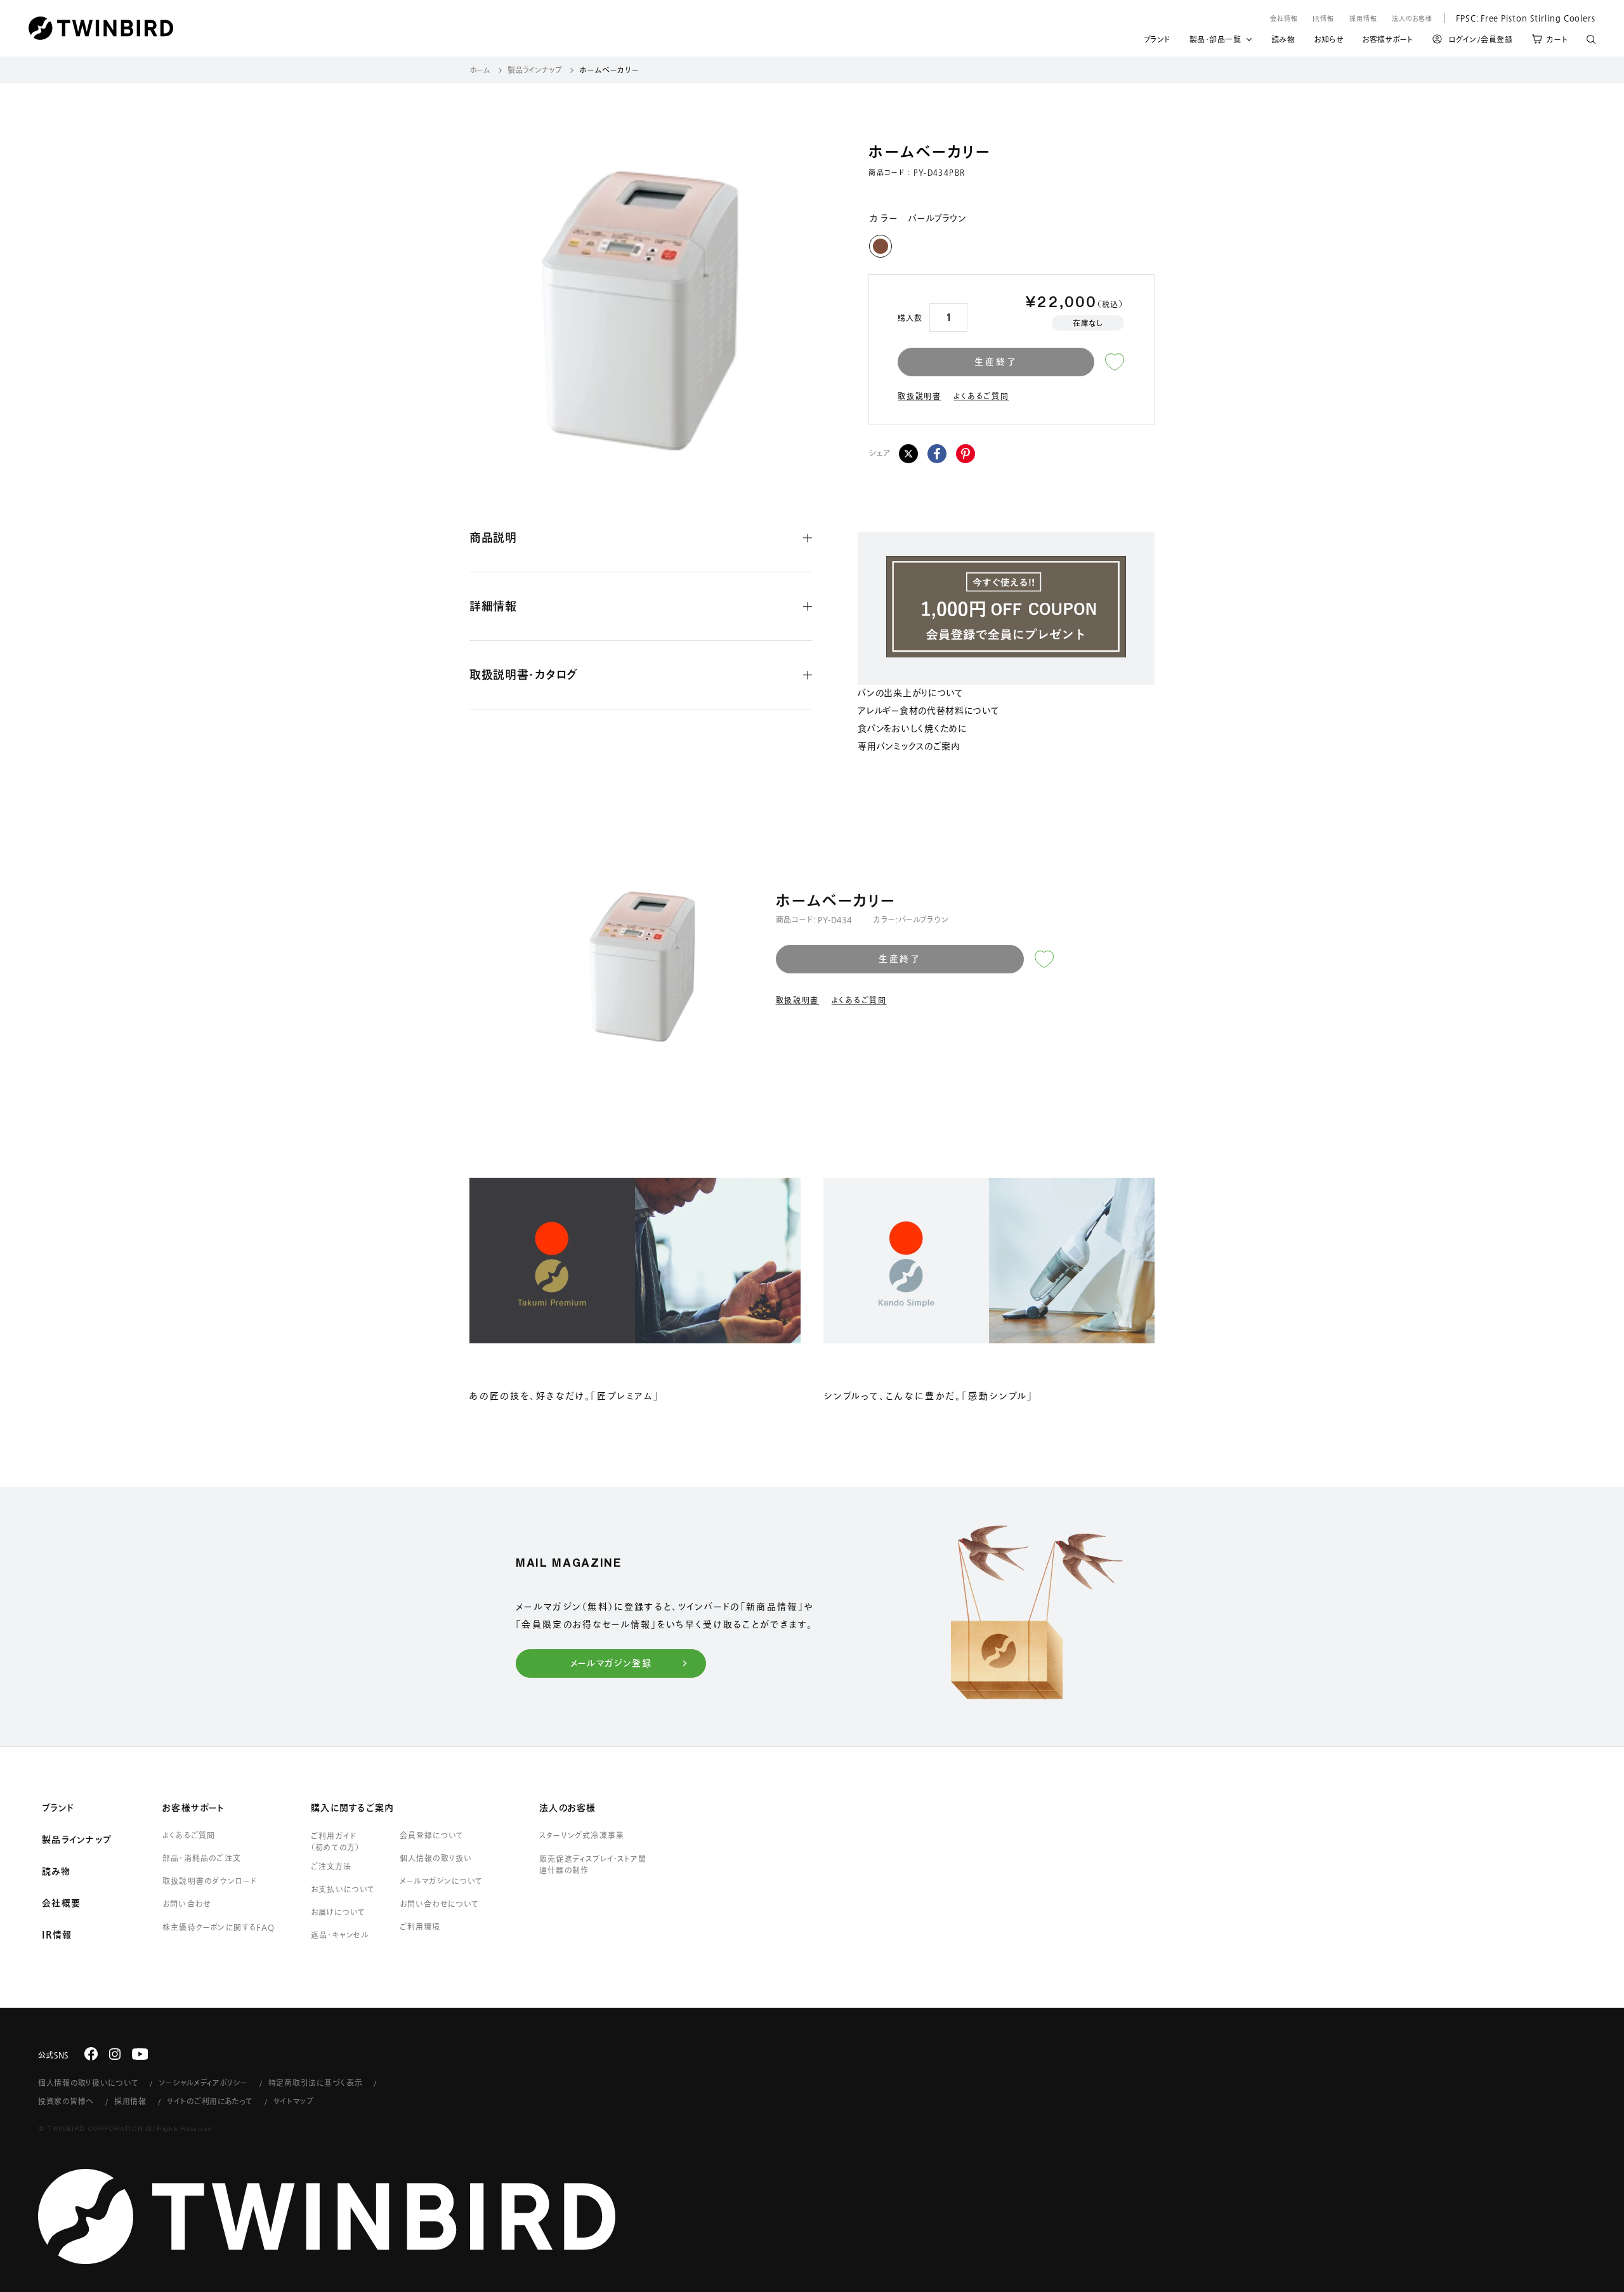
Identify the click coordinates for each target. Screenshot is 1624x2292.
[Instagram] (115, 2053)
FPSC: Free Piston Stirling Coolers (1520, 18)
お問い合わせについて (440, 1904)
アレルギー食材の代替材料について (928, 711)
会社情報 (1284, 18)
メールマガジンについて (441, 1881)
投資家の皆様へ (66, 2101)
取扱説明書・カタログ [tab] (524, 675)
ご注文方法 (331, 1866)
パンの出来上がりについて (910, 694)
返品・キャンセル (340, 1935)
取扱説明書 (920, 396)
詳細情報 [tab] (493, 606)
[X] (908, 454)
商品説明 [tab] (493, 537)
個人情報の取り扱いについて (88, 2083)
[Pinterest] (966, 454)
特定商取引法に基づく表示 (316, 2083)
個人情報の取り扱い (436, 1858)
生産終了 (996, 362)
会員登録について (432, 1835)
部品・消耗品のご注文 (202, 1858)
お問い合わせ (187, 1904)
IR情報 (1323, 18)
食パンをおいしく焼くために (912, 729)
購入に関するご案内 (352, 1808)
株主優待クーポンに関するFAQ (219, 1927)
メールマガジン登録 (611, 1663)
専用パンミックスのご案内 (909, 747)
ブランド (1157, 41)
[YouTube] (140, 2053)
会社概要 (61, 1903)
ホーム (480, 70)
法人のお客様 (1412, 18)
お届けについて (338, 1912)
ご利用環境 (420, 1926)
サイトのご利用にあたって (210, 2101)
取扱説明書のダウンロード (210, 1881)
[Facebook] (937, 454)
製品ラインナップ (535, 70)
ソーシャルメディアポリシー (203, 2083)
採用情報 (1363, 18)
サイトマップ (294, 2101)
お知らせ (1328, 41)
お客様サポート (1388, 41)
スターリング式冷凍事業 (582, 1835)
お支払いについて (343, 1889)
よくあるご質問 (981, 396)
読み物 (1283, 41)
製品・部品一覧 (1215, 39)
